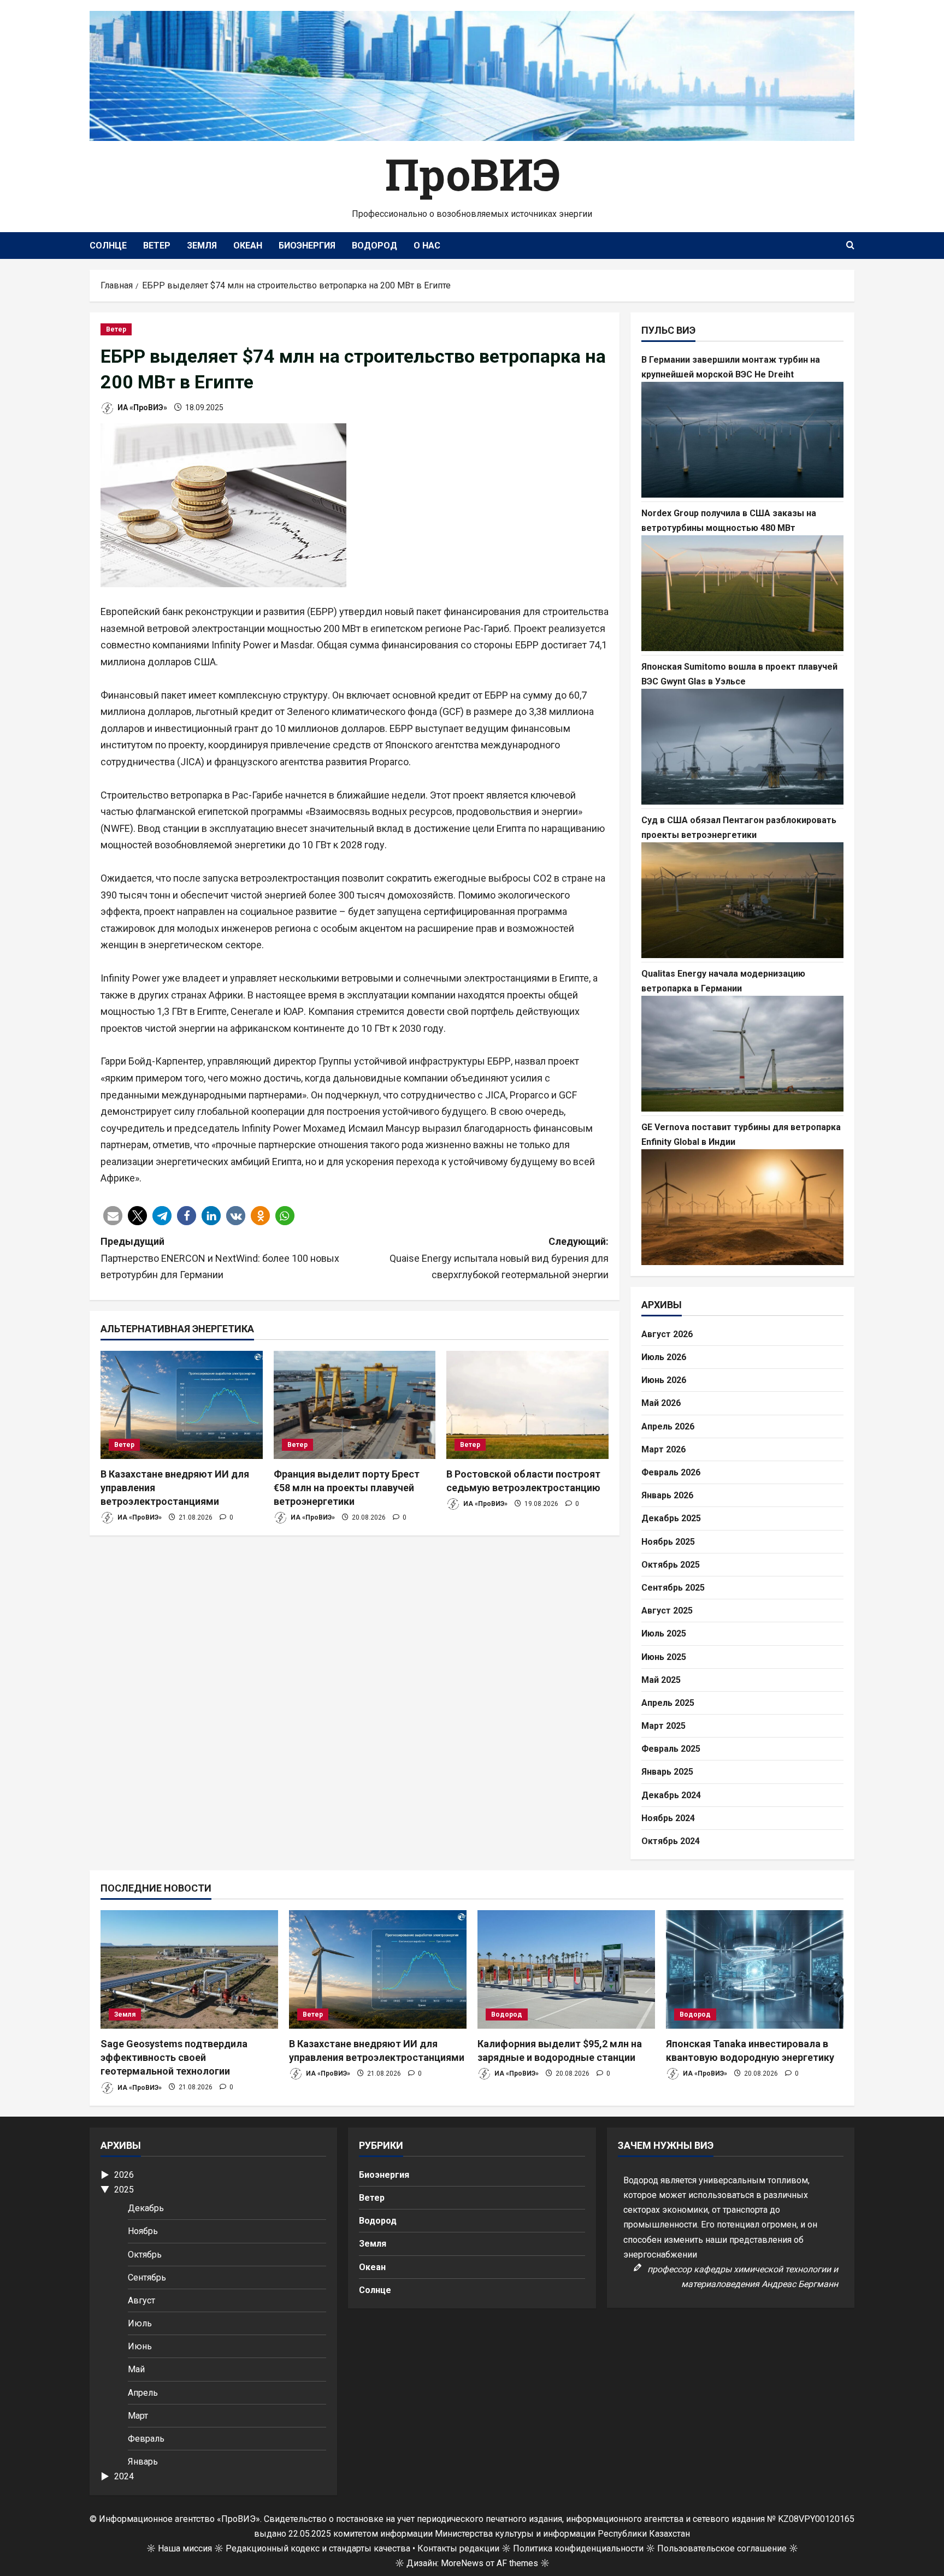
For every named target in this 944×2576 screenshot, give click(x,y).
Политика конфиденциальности (578, 2548)
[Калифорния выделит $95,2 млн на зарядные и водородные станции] (566, 1969)
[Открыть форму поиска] (850, 246)
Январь (143, 2462)
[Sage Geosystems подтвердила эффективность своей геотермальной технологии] (189, 1969)
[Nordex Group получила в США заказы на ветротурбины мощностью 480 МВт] (742, 593)
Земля (202, 246)
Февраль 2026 (671, 1472)
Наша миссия (185, 2548)
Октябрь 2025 (671, 1565)
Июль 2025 (664, 1633)
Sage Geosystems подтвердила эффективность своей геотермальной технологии (174, 2057)
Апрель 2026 (668, 1426)
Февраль (146, 2439)
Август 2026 (667, 1334)
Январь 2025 (667, 1772)
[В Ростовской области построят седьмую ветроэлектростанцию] (527, 1405)
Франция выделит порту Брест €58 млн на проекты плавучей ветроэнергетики (347, 1488)
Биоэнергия (307, 246)
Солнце (108, 246)
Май (136, 2369)
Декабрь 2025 (671, 1518)
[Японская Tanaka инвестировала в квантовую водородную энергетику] (755, 1969)
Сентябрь (147, 2277)
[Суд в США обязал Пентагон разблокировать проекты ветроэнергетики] (742, 900)
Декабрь (146, 2208)
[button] (113, 1216)
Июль (140, 2323)
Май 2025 (661, 1680)
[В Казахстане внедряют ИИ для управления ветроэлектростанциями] (182, 1405)
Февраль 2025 (671, 1749)
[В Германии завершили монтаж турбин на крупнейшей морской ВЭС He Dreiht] (742, 440)
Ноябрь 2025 (668, 1542)
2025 (124, 2190)
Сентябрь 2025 (673, 1588)
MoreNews (462, 2563)
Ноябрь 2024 (668, 1818)
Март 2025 (663, 1726)
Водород (374, 246)
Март (138, 2416)
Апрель (143, 2393)
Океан (248, 246)
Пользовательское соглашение (722, 2548)
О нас (427, 246)
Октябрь (145, 2255)
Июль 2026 (664, 1357)
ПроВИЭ (472, 174)
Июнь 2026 (664, 1380)
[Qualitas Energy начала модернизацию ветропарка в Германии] (742, 1054)
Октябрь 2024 (671, 1841)
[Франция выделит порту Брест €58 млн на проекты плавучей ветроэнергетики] (355, 1405)
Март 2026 (663, 1449)
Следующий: (499, 1258)
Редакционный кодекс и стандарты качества (318, 2548)
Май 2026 (661, 1403)
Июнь (140, 2346)
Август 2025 (667, 1611)
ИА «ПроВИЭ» (141, 407)
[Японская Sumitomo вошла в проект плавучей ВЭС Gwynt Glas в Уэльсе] (742, 747)
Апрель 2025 (668, 1703)
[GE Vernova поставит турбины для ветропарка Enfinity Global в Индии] (742, 1207)
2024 (124, 2476)
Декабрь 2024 (671, 1795)
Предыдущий (220, 1258)
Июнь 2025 (664, 1657)
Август (141, 2300)
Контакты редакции (458, 2548)
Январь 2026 (667, 1495)
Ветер (157, 246)
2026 (124, 2175)
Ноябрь (143, 2231)
